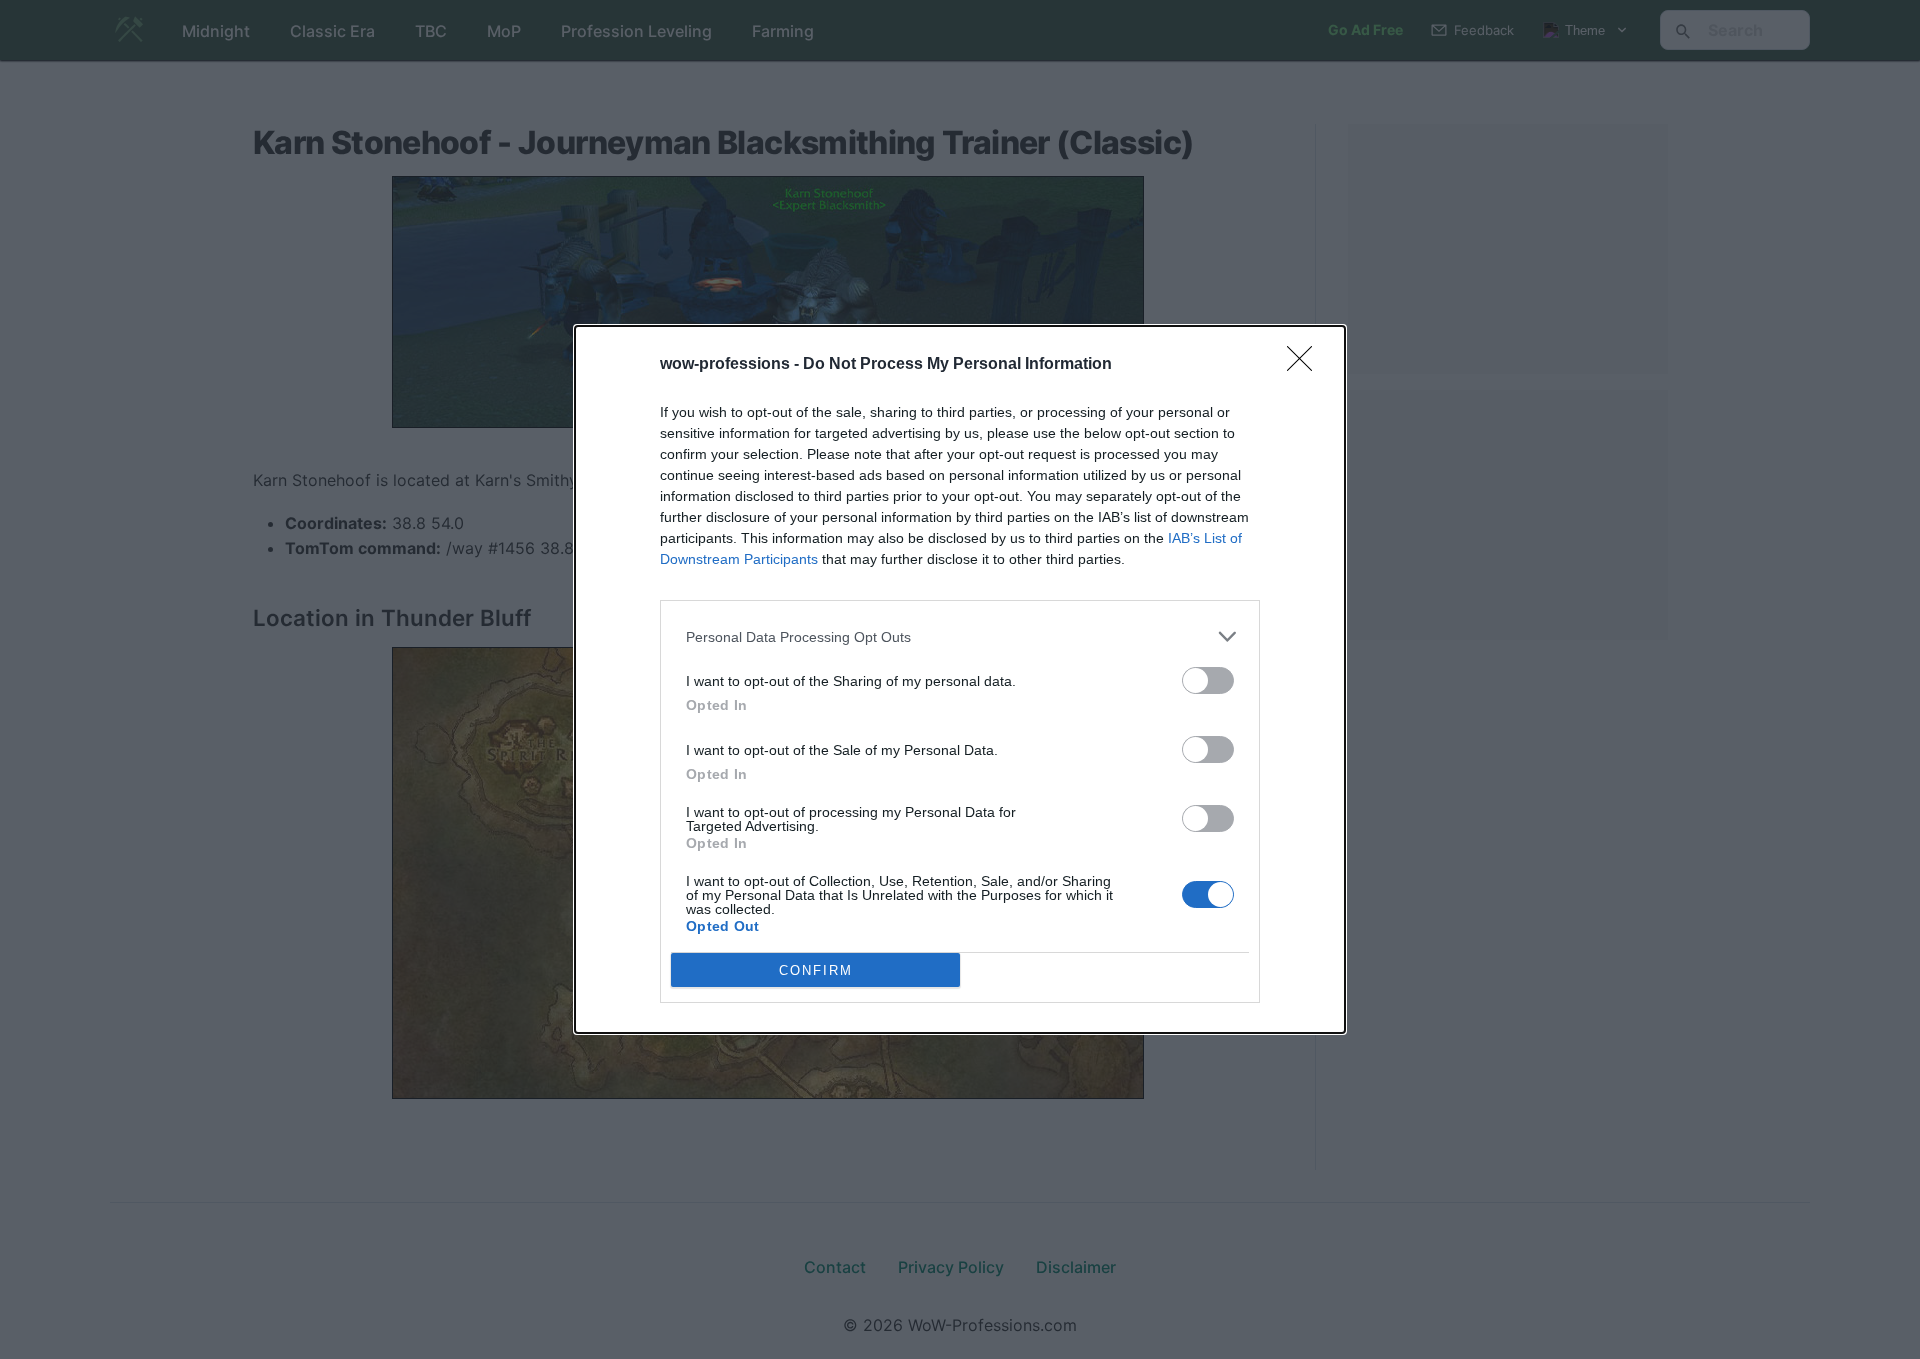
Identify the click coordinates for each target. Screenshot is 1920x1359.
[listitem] (960, 636)
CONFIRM (816, 970)
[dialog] (960, 679)
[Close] (1306, 365)
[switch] (1208, 680)
